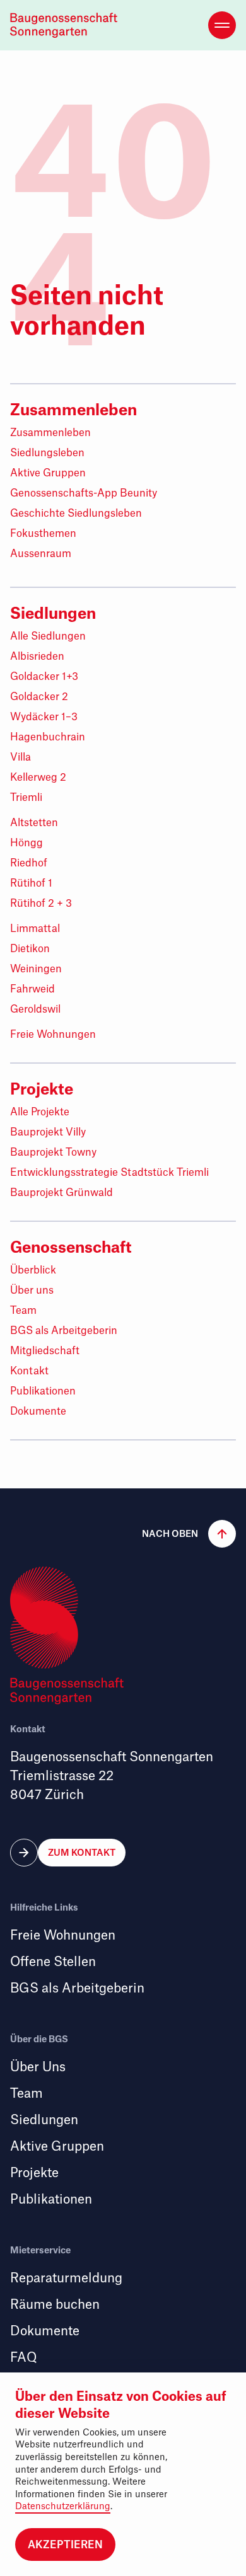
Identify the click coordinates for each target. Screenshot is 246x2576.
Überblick (33, 1270)
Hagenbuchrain (48, 737)
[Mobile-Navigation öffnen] (222, 25)
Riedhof (29, 863)
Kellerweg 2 (38, 778)
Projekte (42, 1089)
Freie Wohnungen (53, 1035)
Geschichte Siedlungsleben (76, 514)
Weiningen (36, 969)
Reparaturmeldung (66, 2278)
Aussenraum (41, 554)
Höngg (26, 843)
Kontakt (29, 1371)
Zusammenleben (73, 410)
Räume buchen (55, 2305)
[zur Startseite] (67, 25)
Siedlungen (53, 613)
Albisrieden (37, 657)
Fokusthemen (43, 534)
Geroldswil (35, 1009)
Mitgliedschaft (45, 1351)
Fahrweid (32, 989)
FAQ (23, 2358)
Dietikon (30, 949)
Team (23, 1311)
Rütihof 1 (31, 883)
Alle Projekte (40, 1112)
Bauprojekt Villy (48, 1132)
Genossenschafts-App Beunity (84, 493)
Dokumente (38, 1412)
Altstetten (34, 823)
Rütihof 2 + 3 (41, 904)
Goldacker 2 (39, 697)
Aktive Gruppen (48, 473)
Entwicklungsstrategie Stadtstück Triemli (109, 1173)
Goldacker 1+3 (44, 677)
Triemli (26, 798)
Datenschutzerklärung (63, 2506)
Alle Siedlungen (48, 636)
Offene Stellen (53, 1962)
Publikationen (43, 1391)
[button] (184, 1534)
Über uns (32, 1291)
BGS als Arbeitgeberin (64, 1331)
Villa (20, 757)
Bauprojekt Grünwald (61, 1193)
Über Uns (38, 2067)
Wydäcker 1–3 (44, 717)
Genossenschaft (71, 1247)
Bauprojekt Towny (53, 1153)
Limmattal (35, 929)
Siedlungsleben (47, 453)
